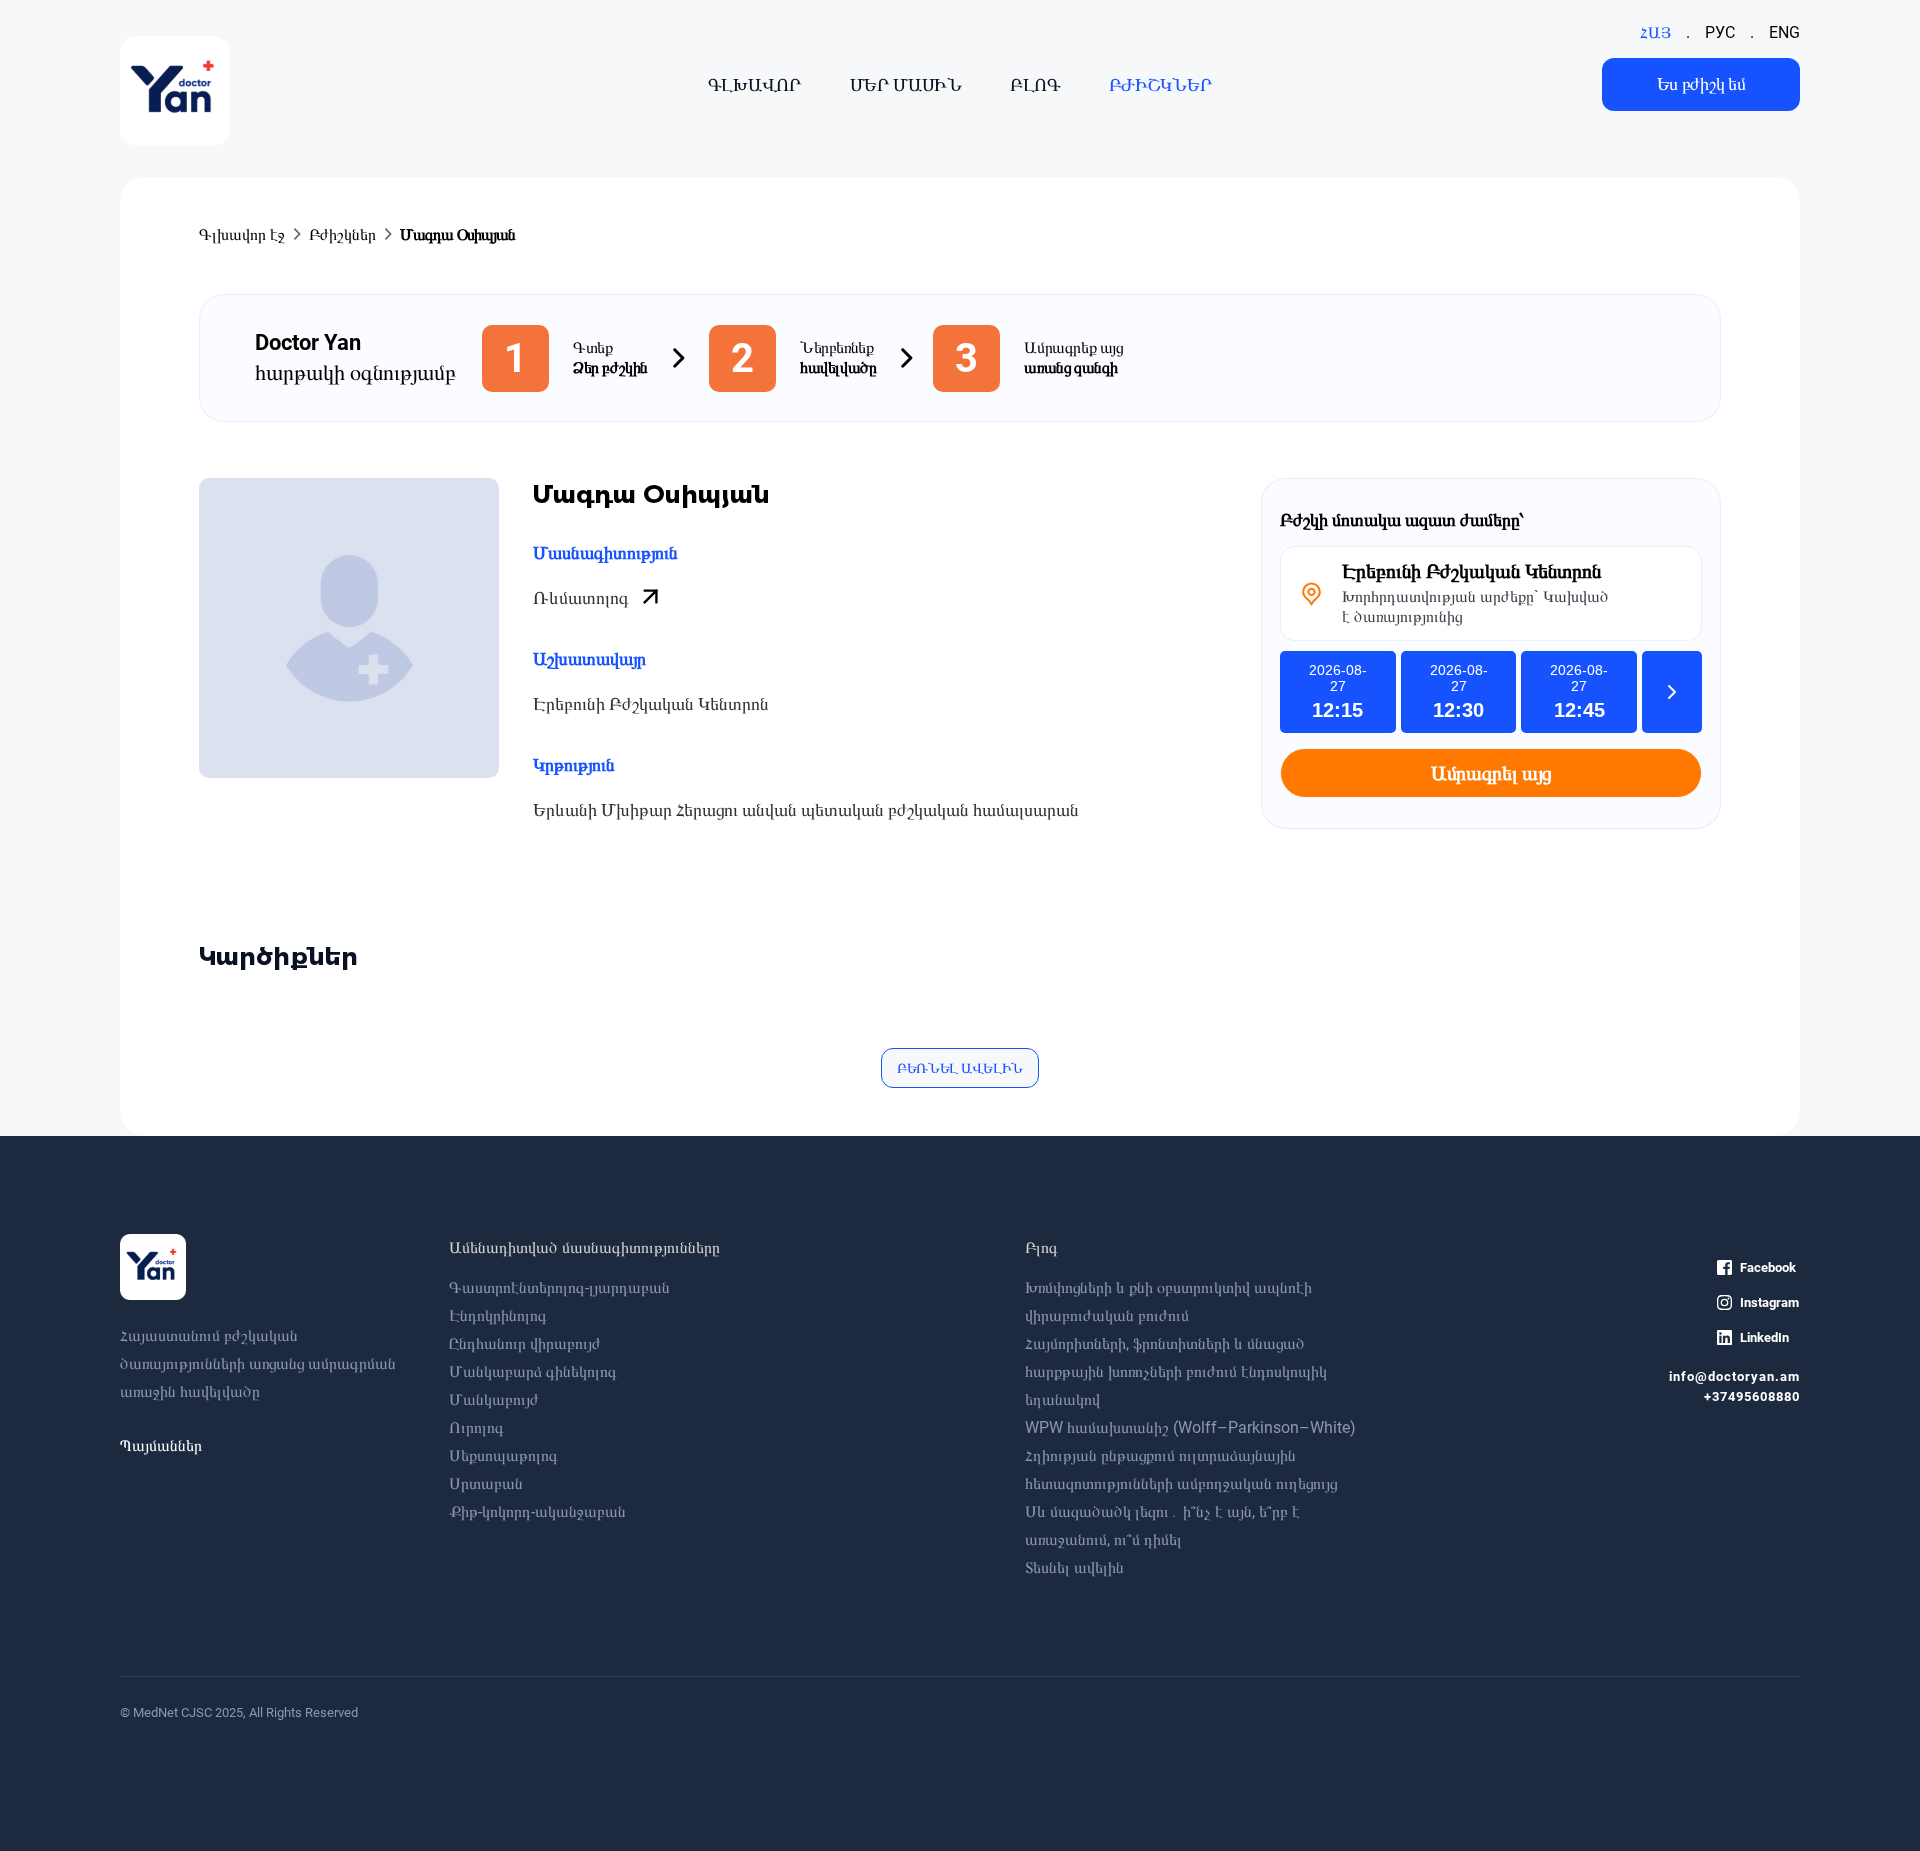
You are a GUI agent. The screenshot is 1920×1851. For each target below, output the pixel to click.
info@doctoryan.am (1734, 1376)
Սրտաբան (486, 1483)
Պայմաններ (161, 1445)
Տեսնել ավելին (1074, 1567)
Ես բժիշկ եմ (1701, 83)
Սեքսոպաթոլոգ (503, 1455)
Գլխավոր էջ (242, 234)
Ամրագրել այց (1491, 773)
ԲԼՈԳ (1035, 84)
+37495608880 (1752, 1396)
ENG (1784, 32)
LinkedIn (1764, 1337)
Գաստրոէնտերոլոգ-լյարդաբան (559, 1287)
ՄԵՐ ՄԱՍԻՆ (906, 84)
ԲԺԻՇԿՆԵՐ (1161, 84)
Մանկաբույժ (494, 1399)
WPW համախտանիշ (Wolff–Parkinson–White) (1190, 1427)
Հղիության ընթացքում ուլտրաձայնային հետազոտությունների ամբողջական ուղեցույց (1181, 1469)
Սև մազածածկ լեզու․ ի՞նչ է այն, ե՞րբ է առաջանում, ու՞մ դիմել (1162, 1525)
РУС (1720, 32)
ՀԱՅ (1655, 32)
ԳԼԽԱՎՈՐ (755, 84)
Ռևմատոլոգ (583, 597)
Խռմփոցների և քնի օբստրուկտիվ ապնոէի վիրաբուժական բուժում (1168, 1301)
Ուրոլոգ (476, 1427)
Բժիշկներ (342, 234)
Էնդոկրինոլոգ (498, 1315)
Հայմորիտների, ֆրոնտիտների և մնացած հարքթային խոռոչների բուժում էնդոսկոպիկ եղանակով (1176, 1371)
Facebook (1768, 1267)
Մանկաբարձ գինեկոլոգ (533, 1371)
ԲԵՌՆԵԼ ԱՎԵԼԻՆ (960, 1068)
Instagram (1769, 1302)
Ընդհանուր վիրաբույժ (525, 1343)
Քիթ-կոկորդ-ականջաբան (537, 1511)
